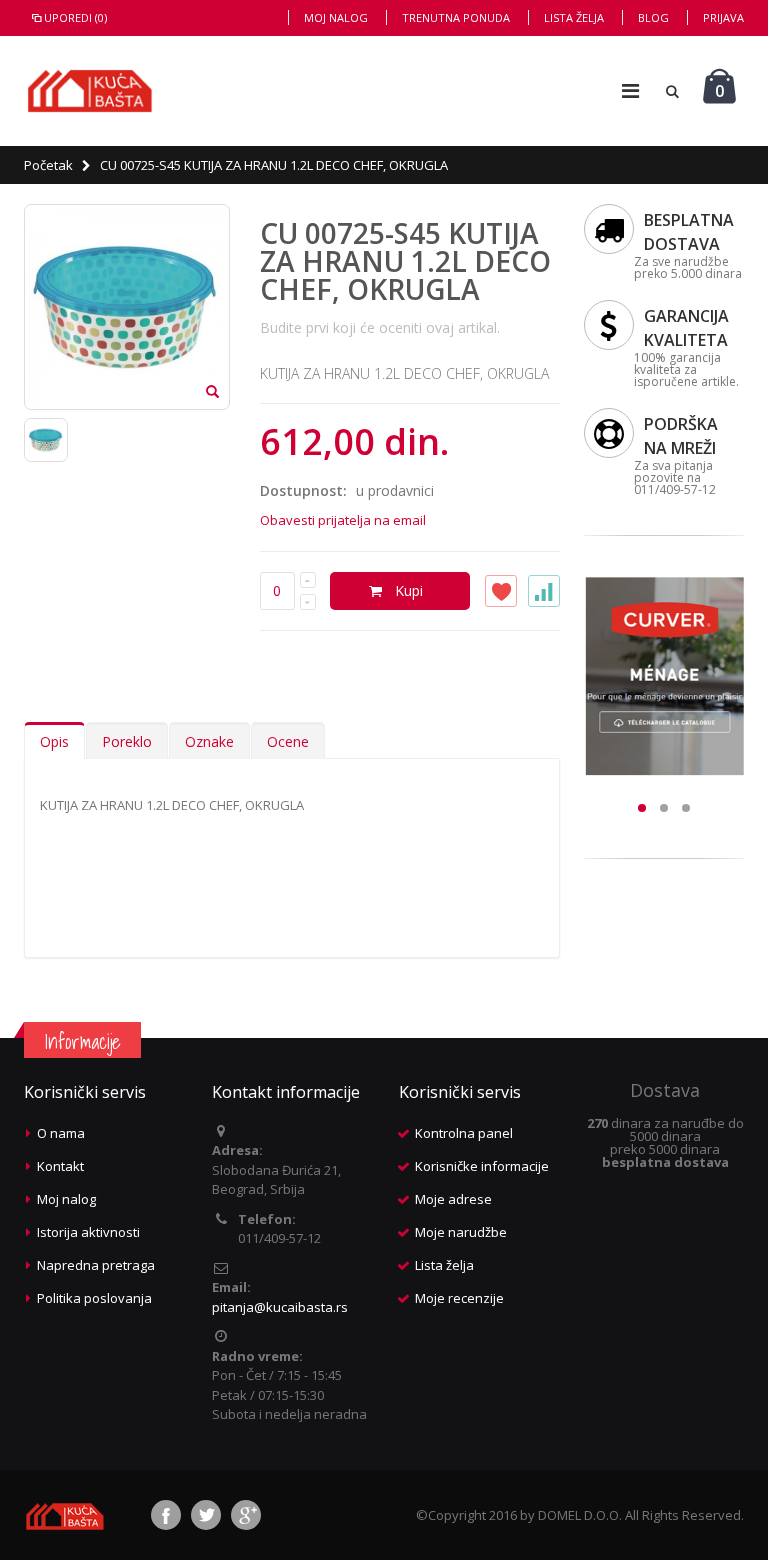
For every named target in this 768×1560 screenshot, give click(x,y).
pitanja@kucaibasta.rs (280, 1307)
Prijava (723, 17)
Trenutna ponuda (456, 17)
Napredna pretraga (96, 1265)
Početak (48, 165)
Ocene (288, 741)
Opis (54, 741)
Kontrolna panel (464, 1133)
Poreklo (127, 741)
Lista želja (574, 17)
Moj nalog (336, 17)
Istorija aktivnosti (88, 1232)
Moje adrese (453, 1199)
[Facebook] (166, 1515)
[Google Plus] (246, 1515)
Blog (653, 17)
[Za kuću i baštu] (90, 91)
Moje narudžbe (461, 1232)
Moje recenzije (459, 1298)
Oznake (209, 741)
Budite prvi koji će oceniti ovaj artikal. (380, 327)
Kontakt (60, 1166)
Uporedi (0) (75, 17)
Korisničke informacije (482, 1166)
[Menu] (630, 90)
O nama (61, 1133)
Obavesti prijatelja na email (343, 520)
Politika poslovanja (94, 1298)
